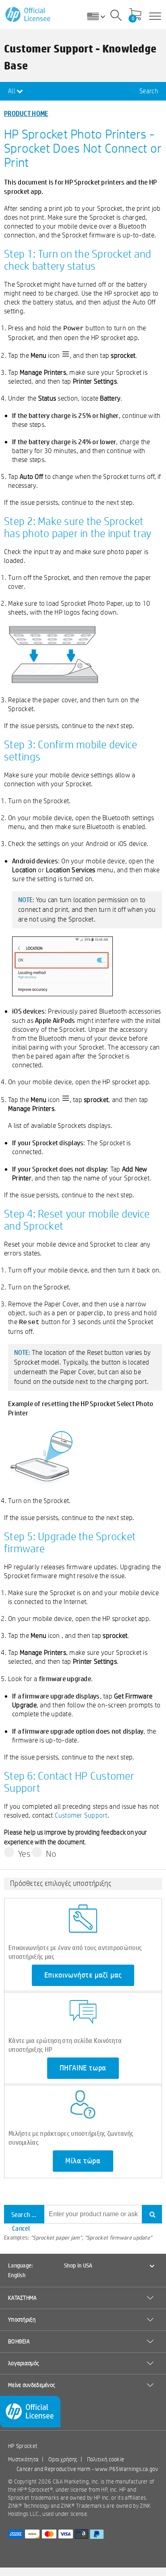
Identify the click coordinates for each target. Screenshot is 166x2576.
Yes (24, 1854)
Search (149, 91)
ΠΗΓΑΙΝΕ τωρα (83, 2068)
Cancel (21, 2228)
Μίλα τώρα (83, 2161)
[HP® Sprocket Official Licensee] (28, 15)
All (12, 91)
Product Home (26, 113)
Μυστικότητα (23, 2459)
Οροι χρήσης (63, 2459)
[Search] (116, 17)
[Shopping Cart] (135, 15)
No (51, 1854)
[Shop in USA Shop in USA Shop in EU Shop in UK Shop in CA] (99, 16)
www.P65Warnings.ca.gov (127, 2469)
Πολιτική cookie (106, 2459)
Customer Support (81, 1815)
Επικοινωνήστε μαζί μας (83, 1975)
